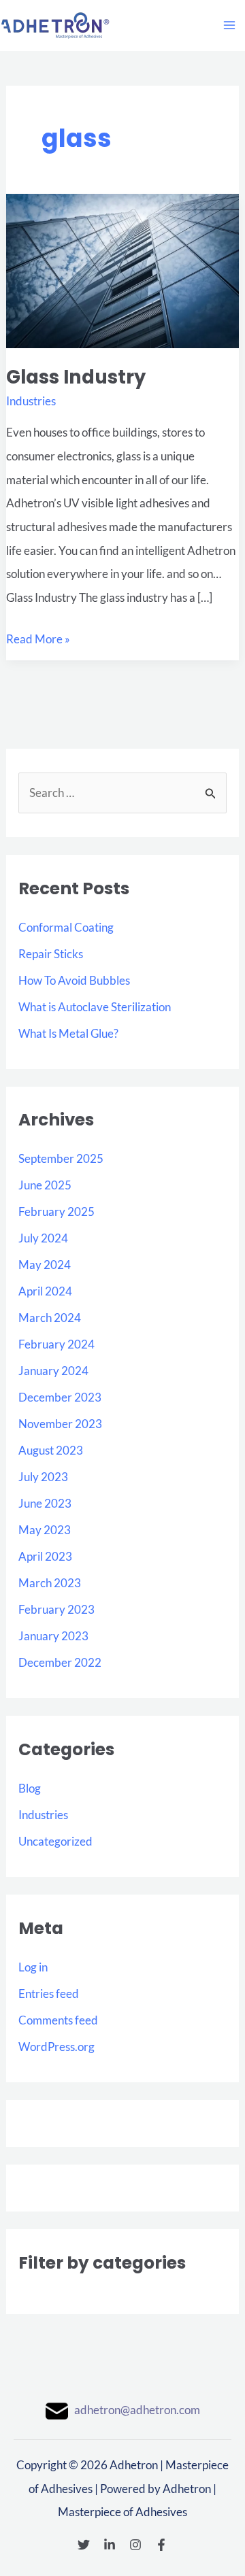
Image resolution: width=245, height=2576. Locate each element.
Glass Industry (76, 377)
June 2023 (45, 1503)
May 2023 (45, 1530)
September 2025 (61, 1158)
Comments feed (58, 2020)
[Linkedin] (110, 2545)
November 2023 (60, 1424)
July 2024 (43, 1238)
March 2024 (50, 1318)
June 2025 (45, 1185)
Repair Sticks (51, 954)
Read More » (38, 637)
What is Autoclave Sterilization (95, 1007)
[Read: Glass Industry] (122, 270)
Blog (30, 1788)
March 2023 (50, 1583)
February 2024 (56, 1344)
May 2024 (45, 1265)
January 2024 (53, 1371)
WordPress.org (56, 2047)
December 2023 (60, 1397)
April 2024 (45, 1291)
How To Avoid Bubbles (74, 980)
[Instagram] (135, 2545)
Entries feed (49, 1994)
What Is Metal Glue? (68, 1033)
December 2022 (60, 1662)
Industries (43, 1815)
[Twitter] (84, 2545)
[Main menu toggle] (229, 25)
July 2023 (43, 1477)
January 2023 (53, 1636)
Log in (33, 1967)
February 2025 (56, 1211)
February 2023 (56, 1609)
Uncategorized (55, 1841)
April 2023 (45, 1556)
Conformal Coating (66, 927)
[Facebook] (161, 2545)
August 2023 (51, 1450)
